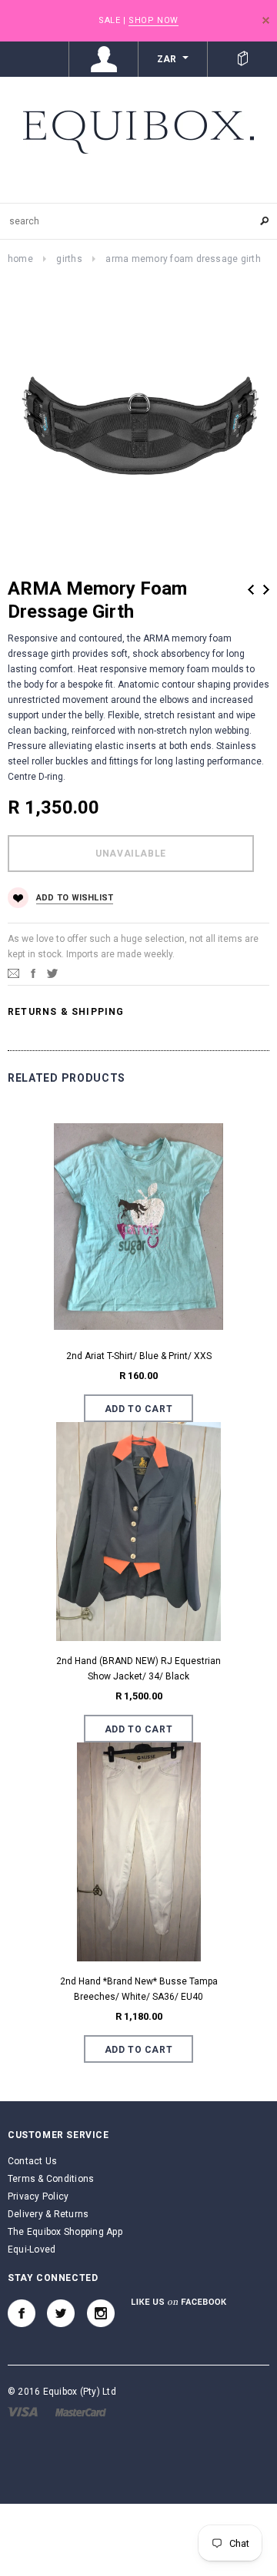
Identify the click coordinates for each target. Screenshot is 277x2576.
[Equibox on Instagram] (101, 2313)
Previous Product (251, 590)
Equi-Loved (32, 2249)
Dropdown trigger (104, 59)
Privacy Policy (38, 2196)
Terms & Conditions (51, 2179)
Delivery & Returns (48, 2214)
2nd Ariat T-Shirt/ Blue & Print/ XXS (139, 1356)
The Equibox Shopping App (65, 2232)
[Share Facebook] (33, 973)
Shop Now (153, 20)
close (266, 20)
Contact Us (32, 2161)
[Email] (13, 973)
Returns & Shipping (66, 1012)
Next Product (266, 590)
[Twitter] (52, 973)
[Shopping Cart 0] (242, 59)
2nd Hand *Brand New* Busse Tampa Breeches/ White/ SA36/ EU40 (139, 1989)
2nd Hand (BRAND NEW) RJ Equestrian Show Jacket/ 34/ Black (138, 1669)
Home (20, 259)
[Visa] (23, 2412)
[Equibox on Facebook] (22, 2313)
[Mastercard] (81, 2412)
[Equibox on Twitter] (61, 2313)
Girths (69, 259)
